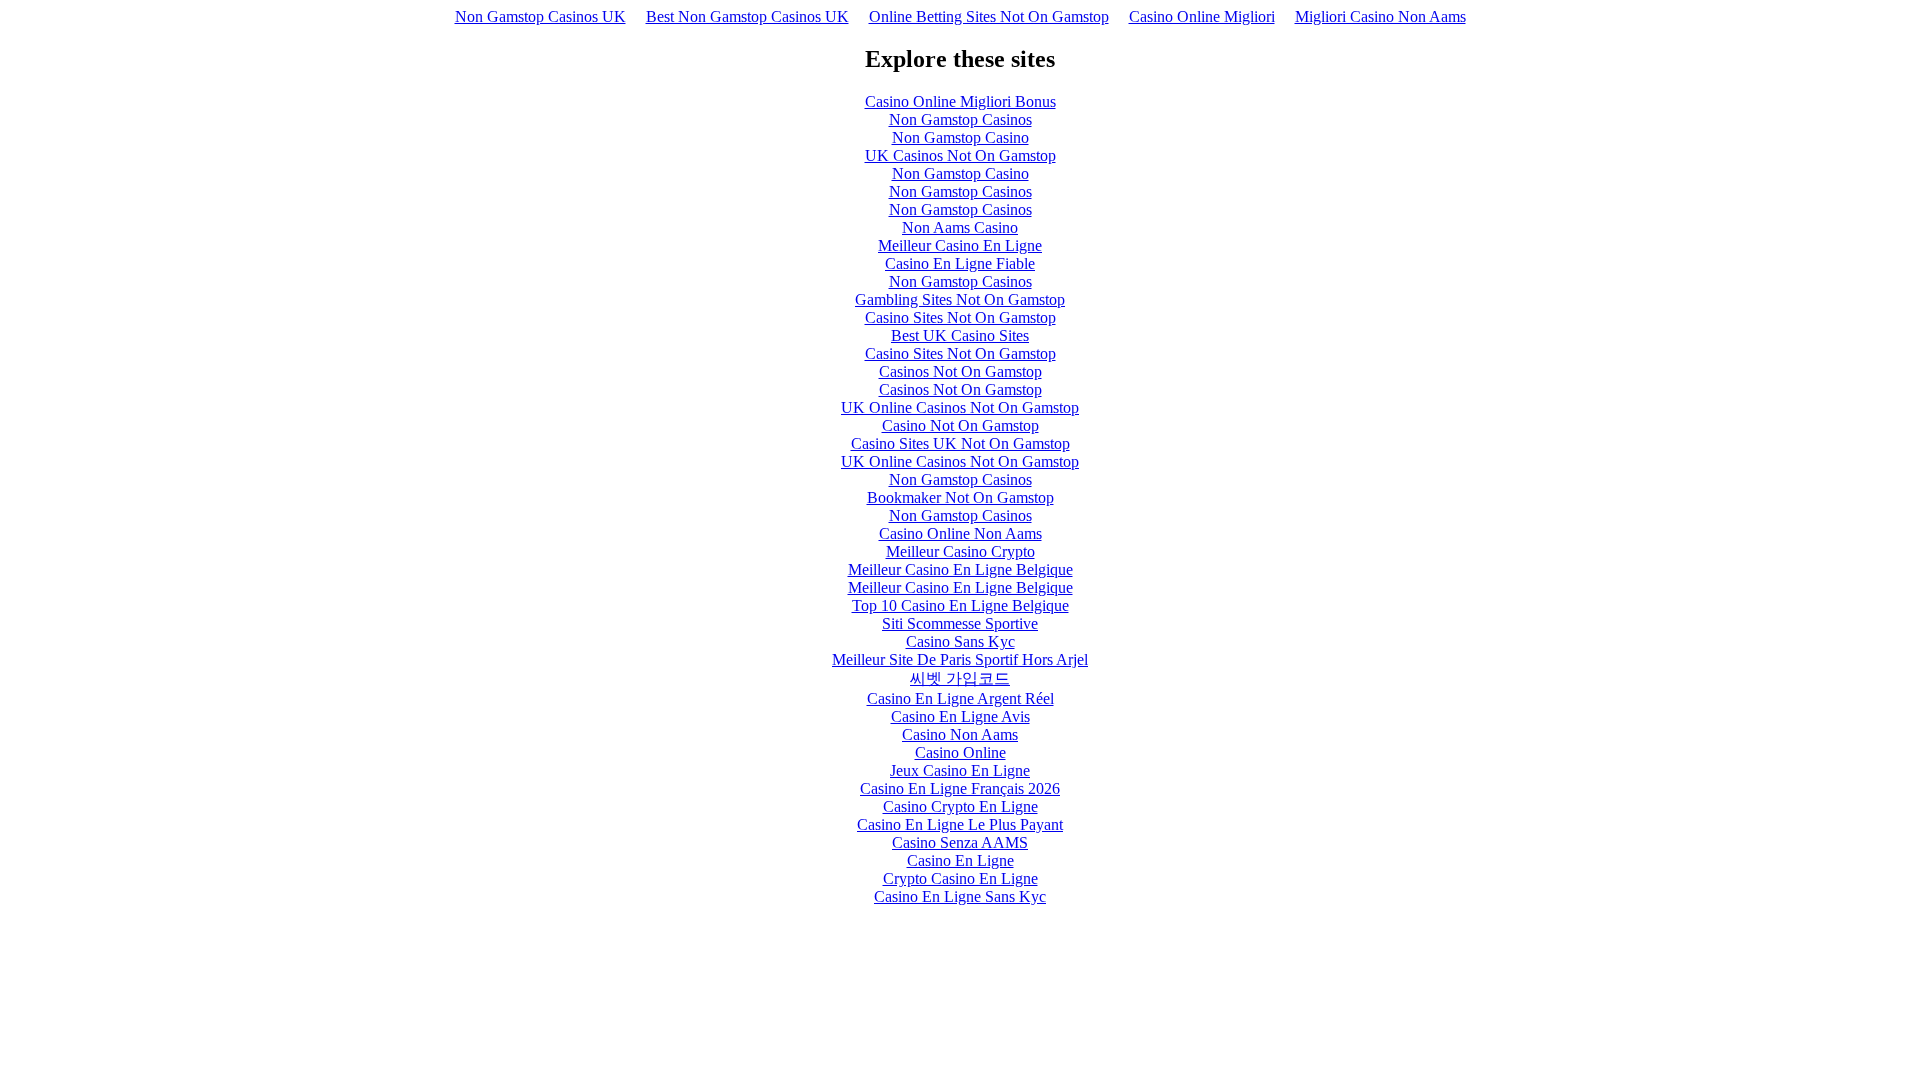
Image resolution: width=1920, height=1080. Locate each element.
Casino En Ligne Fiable (960, 263)
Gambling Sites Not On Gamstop (960, 299)
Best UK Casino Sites (960, 335)
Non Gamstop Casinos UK (540, 16)
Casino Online (960, 752)
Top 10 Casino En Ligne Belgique (960, 605)
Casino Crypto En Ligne (960, 806)
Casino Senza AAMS (960, 842)
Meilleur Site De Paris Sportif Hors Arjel (960, 659)
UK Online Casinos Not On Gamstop (960, 407)
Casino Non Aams (960, 734)
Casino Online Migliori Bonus (960, 101)
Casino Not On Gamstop (960, 425)
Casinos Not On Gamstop (960, 371)
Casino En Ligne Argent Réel (960, 698)
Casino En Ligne (960, 860)
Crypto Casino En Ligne (960, 878)
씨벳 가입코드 (960, 678)
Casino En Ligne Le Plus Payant (960, 824)
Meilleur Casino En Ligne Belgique (960, 569)
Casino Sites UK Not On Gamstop (960, 443)
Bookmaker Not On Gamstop (960, 497)
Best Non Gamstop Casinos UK (747, 16)
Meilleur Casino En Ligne (960, 245)
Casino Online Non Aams (960, 533)
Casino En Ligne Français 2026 (960, 788)
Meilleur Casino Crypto (960, 551)
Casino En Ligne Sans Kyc (960, 896)
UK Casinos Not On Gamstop (960, 155)
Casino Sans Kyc (960, 641)
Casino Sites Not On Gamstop (960, 317)
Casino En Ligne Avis (960, 716)
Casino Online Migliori (1202, 16)
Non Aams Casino (960, 227)
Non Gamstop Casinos (960, 119)
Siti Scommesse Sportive (960, 623)
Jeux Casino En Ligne (960, 770)
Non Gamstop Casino (960, 137)
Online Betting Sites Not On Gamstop (989, 16)
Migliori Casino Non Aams (1380, 16)
